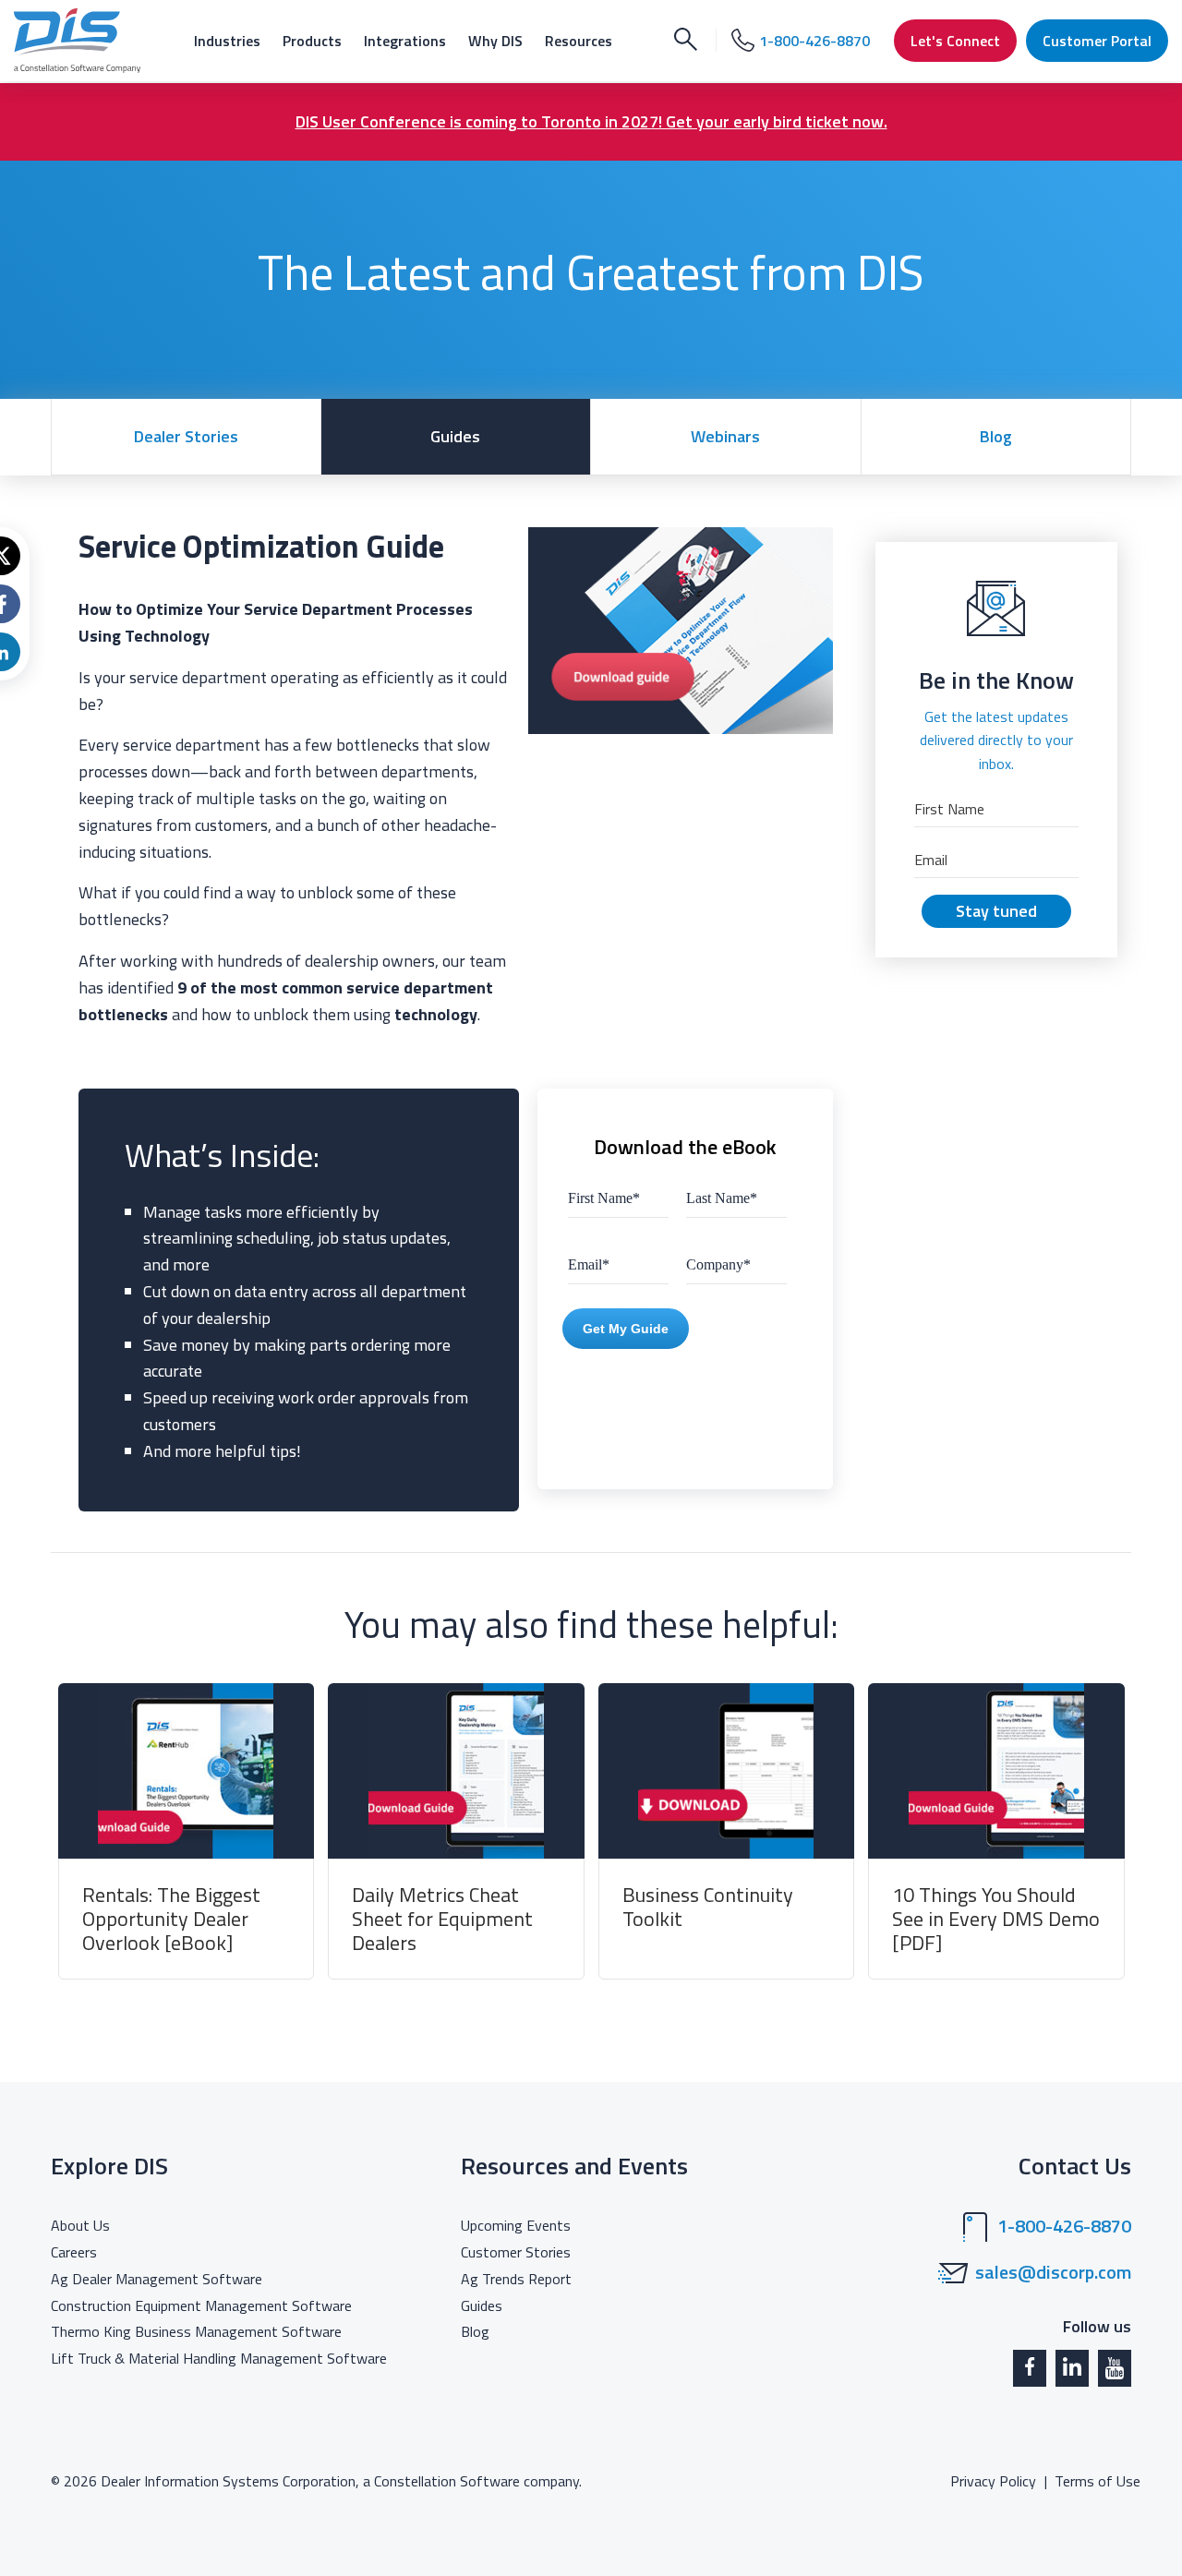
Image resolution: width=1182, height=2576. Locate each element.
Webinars (725, 436)
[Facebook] (1030, 2368)
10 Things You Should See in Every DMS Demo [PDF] (996, 1919)
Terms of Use (1098, 2481)
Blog (996, 436)
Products (312, 41)
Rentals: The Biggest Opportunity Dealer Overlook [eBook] (171, 1919)
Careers (74, 2252)
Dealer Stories (186, 436)
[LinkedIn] (1072, 2368)
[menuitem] (227, 41)
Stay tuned (996, 911)
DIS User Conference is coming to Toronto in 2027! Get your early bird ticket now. (591, 121)
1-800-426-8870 (1064, 2226)
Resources (579, 41)
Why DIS (495, 41)
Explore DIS (109, 2166)
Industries (227, 41)
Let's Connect (955, 41)
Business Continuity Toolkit (708, 1907)
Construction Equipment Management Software (201, 2305)
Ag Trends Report (516, 2279)
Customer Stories (516, 2252)
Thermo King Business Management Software (196, 2331)
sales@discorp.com (1053, 2272)
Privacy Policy (993, 2481)
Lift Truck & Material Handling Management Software (219, 2358)
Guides (455, 436)
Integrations (405, 41)
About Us (80, 2225)
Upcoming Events (516, 2225)
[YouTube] (1115, 2368)
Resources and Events (574, 2166)
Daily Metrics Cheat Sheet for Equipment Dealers (442, 1919)
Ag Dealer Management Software (157, 2279)
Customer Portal (1097, 41)
